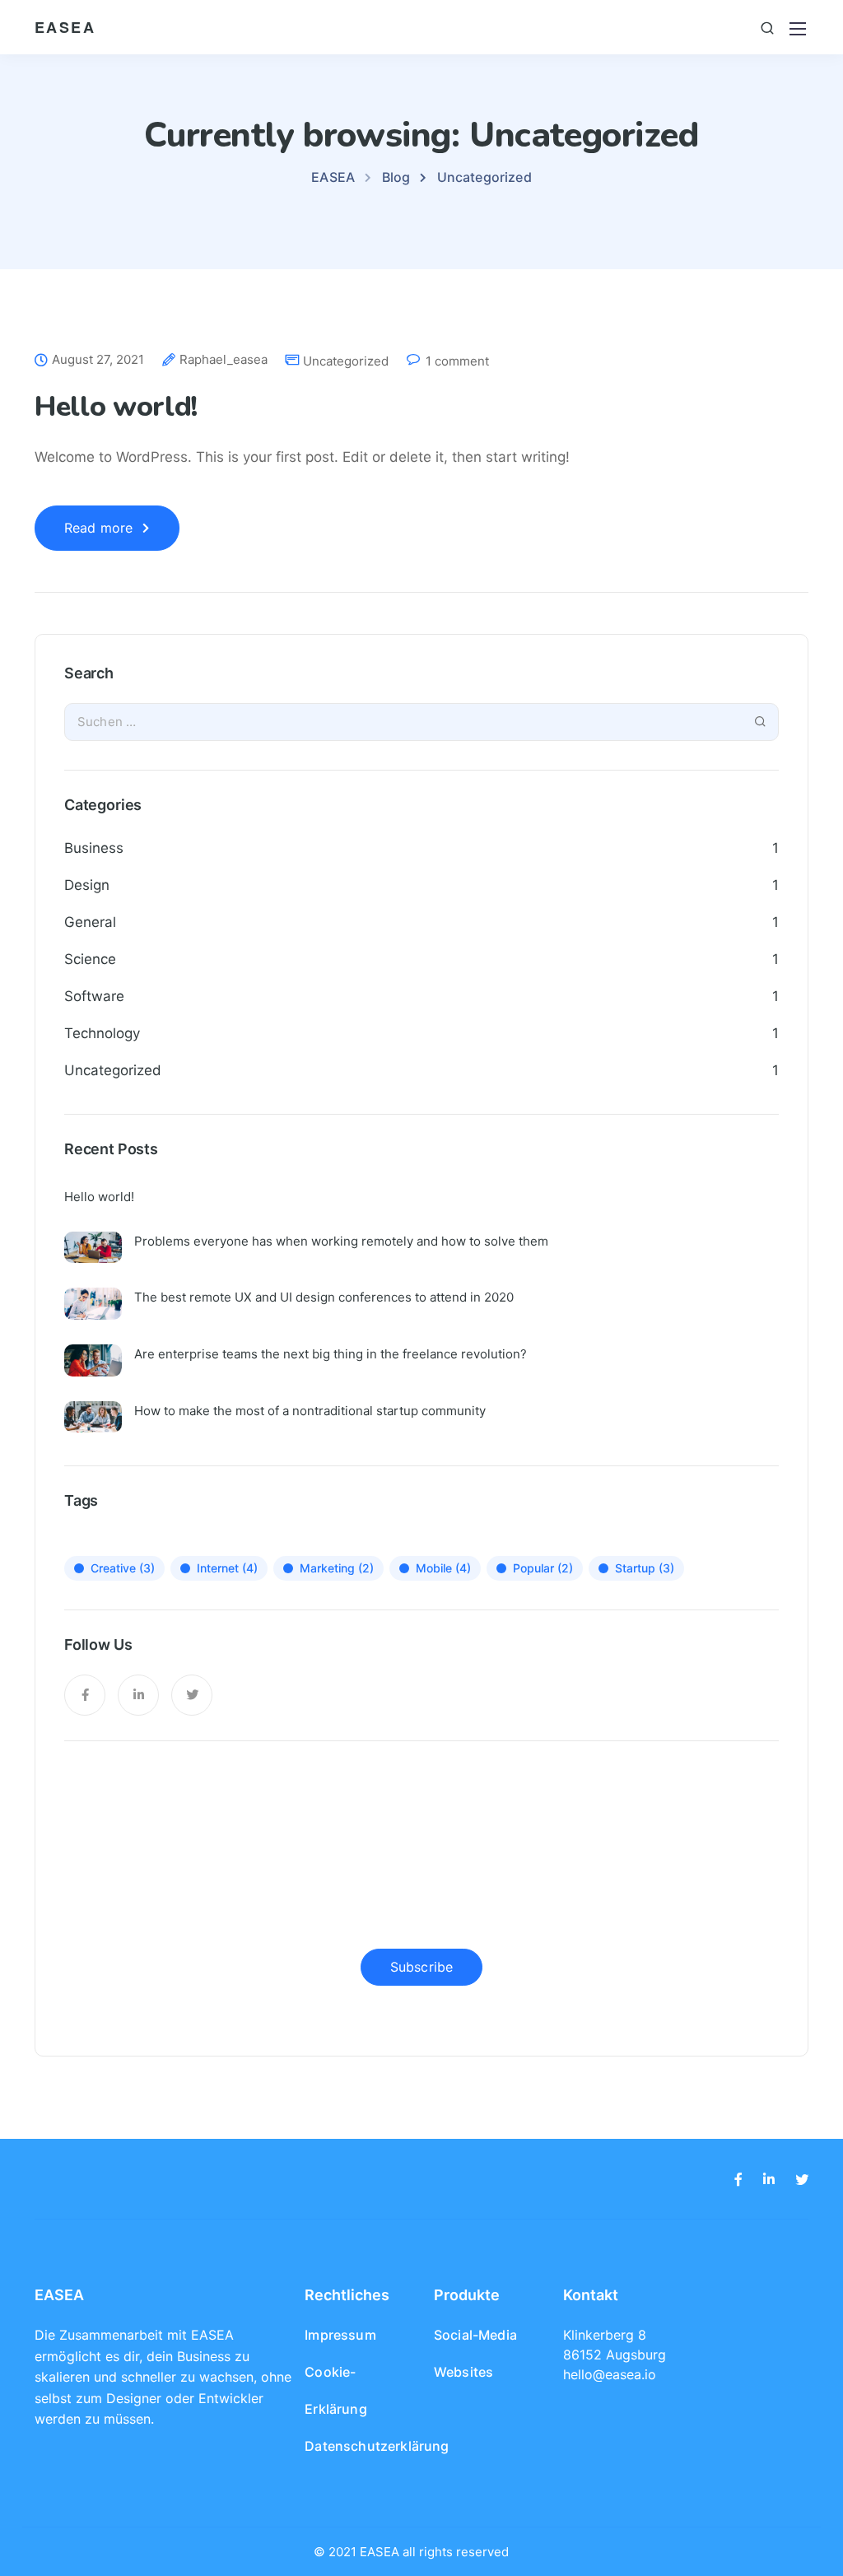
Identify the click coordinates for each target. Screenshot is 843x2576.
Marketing (337, 1568)
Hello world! (116, 407)
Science (90, 959)
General (90, 922)
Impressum (340, 2335)
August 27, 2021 (98, 360)
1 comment (457, 361)
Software (94, 996)
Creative (123, 1568)
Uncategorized (346, 361)
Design (87, 885)
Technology (102, 1033)
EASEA (65, 27)
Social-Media (475, 2335)
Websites (463, 2372)
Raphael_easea (224, 360)
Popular (543, 1568)
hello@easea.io (610, 2374)
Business (94, 848)
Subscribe (421, 1967)
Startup (645, 1568)
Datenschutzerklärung (377, 2446)
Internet (227, 1568)
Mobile (443, 1568)
